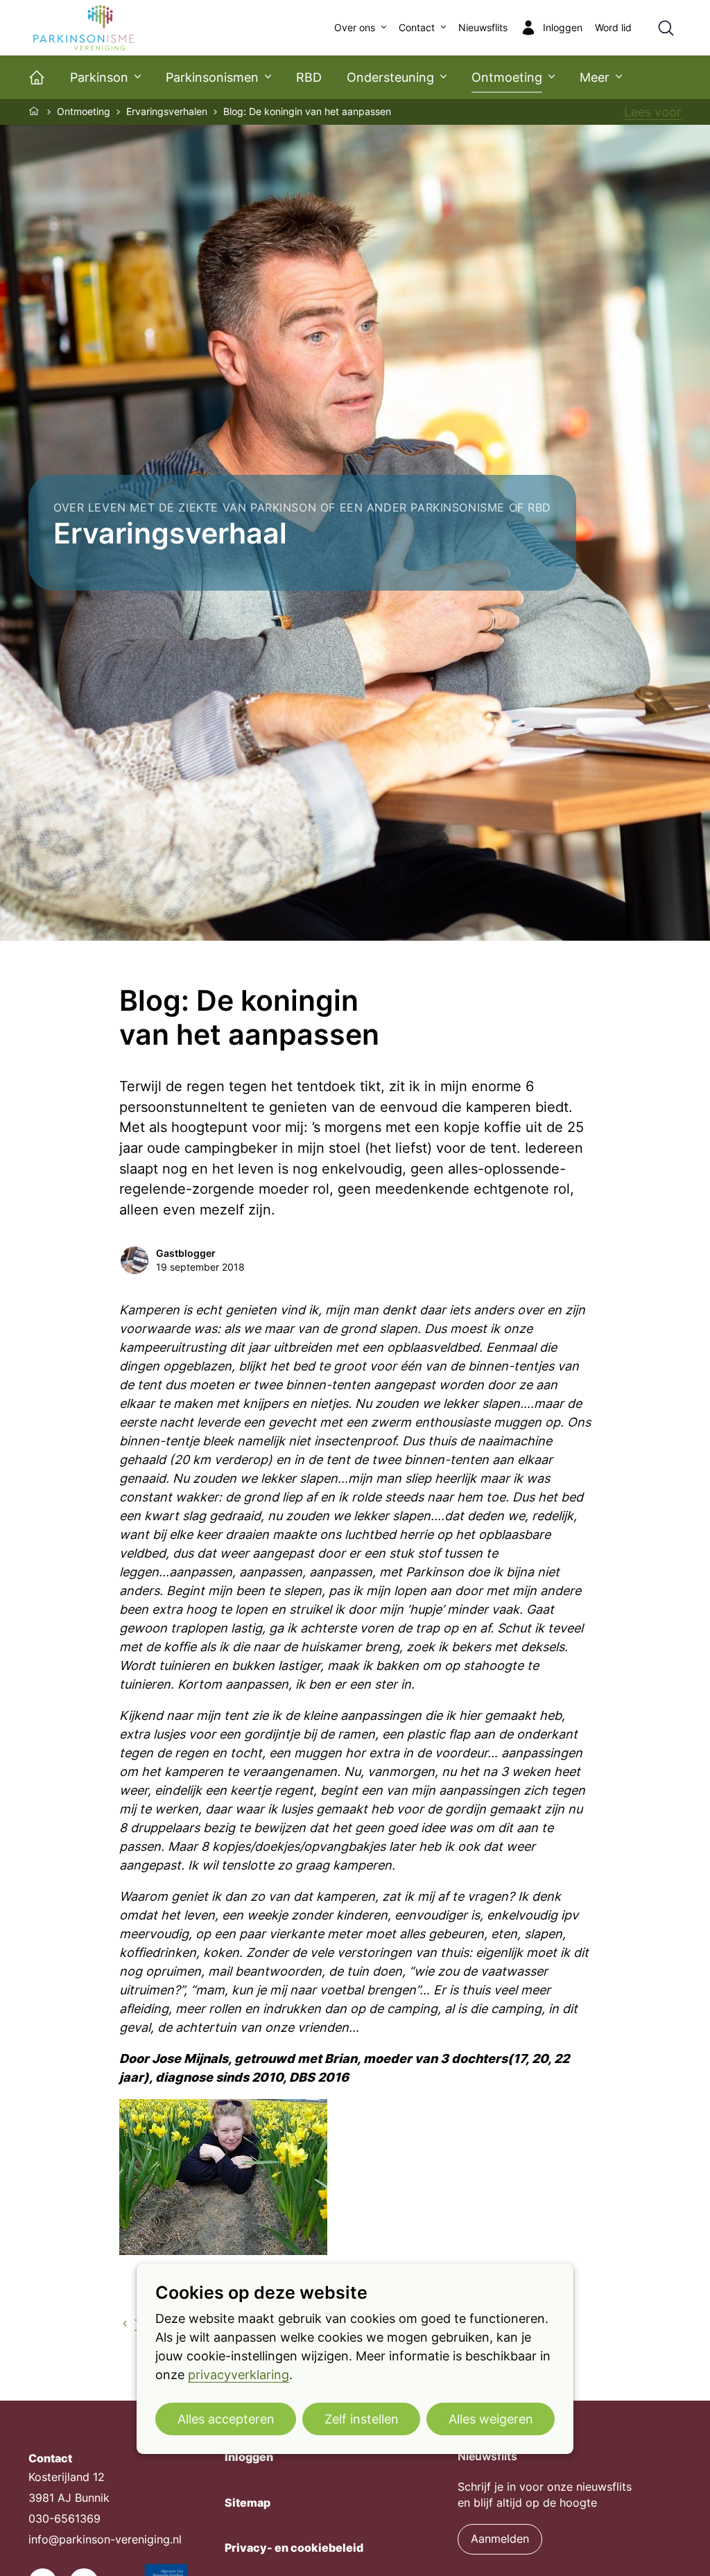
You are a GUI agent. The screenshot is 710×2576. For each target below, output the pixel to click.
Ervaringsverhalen (167, 112)
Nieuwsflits (483, 28)
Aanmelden (500, 2539)
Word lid (613, 28)
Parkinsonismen (212, 77)
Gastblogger (186, 1253)
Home (35, 111)
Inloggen (249, 2457)
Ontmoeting (507, 77)
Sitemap (248, 2503)
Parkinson (99, 77)
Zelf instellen (362, 2419)
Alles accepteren (226, 2419)
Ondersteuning (390, 77)
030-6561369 (64, 2519)
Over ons (355, 28)
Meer (595, 77)
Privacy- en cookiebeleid (294, 2548)
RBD (309, 77)
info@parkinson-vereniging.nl (105, 2540)
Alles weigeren (491, 2419)
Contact (417, 28)
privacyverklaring (239, 2375)
